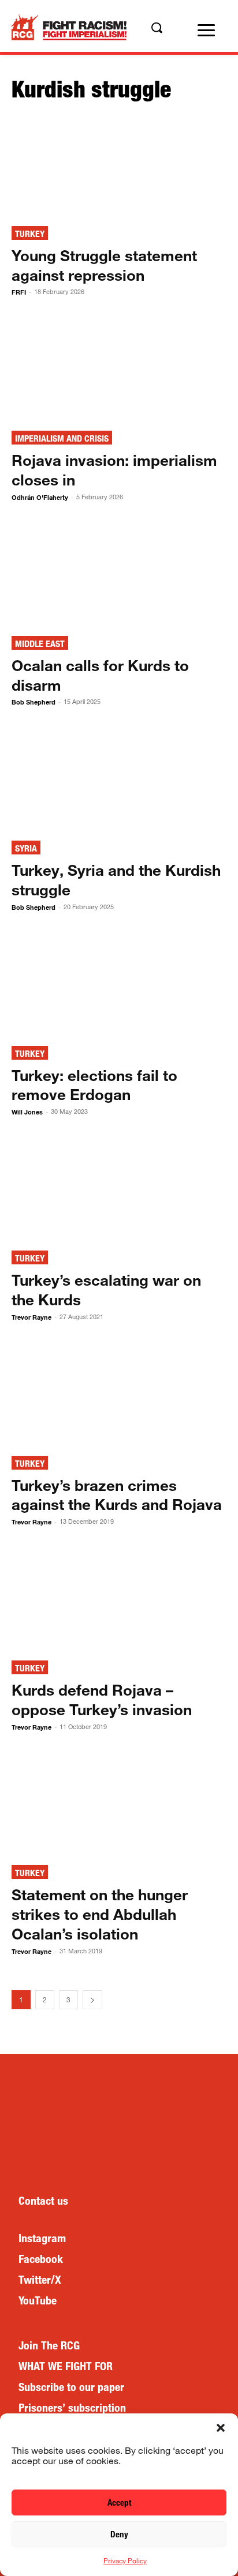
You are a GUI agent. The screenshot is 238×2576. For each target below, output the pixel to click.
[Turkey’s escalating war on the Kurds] (119, 1189)
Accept (119, 2502)
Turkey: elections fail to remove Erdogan (94, 1085)
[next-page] (92, 2000)
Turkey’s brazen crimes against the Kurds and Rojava (117, 1495)
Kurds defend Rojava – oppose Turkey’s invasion (102, 1699)
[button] (221, 2428)
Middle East (40, 644)
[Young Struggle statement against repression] (119, 165)
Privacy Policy (125, 2560)
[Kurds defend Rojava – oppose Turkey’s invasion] (119, 1599)
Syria (26, 848)
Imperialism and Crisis (62, 438)
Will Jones (27, 1112)
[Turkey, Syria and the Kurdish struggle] (119, 779)
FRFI (19, 292)
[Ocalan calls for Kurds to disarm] (119, 575)
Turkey (30, 234)
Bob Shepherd (34, 702)
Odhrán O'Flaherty (40, 497)
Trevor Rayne (31, 1317)
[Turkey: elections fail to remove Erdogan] (119, 985)
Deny (119, 2534)
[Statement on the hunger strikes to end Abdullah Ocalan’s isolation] (119, 1805)
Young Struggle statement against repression (104, 265)
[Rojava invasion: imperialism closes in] (119, 370)
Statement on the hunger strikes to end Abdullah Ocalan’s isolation (100, 1914)
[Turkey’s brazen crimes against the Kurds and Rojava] (119, 1395)
